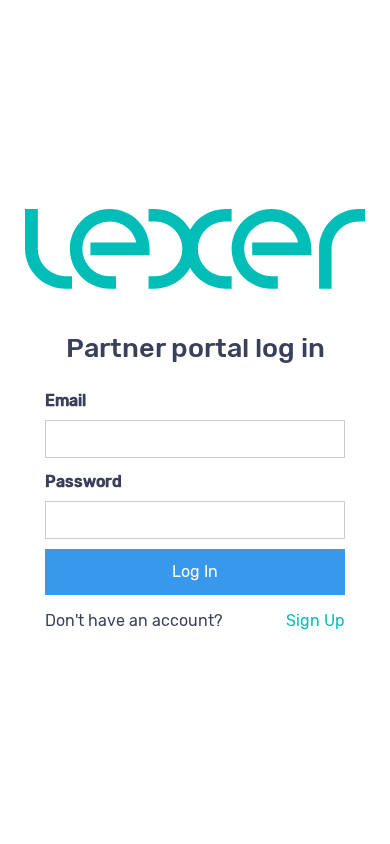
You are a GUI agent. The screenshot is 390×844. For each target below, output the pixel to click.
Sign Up (315, 620)
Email (65, 400)
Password (83, 481)
